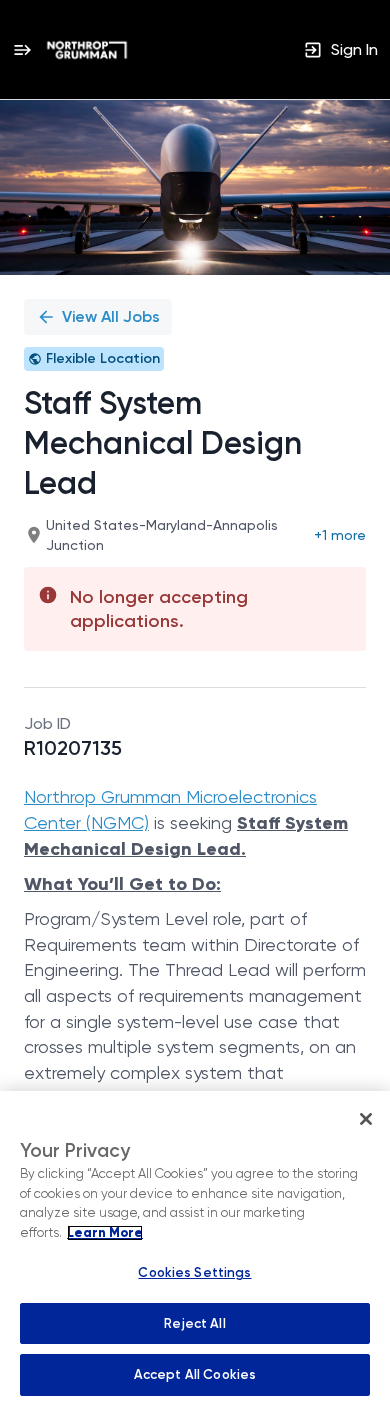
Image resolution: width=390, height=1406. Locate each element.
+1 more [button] (340, 535)
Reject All (194, 1323)
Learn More (105, 1233)
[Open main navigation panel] (22, 49)
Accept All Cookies (195, 1374)
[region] (195, 1248)
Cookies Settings (194, 1272)
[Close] (366, 1119)
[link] (87, 50)
